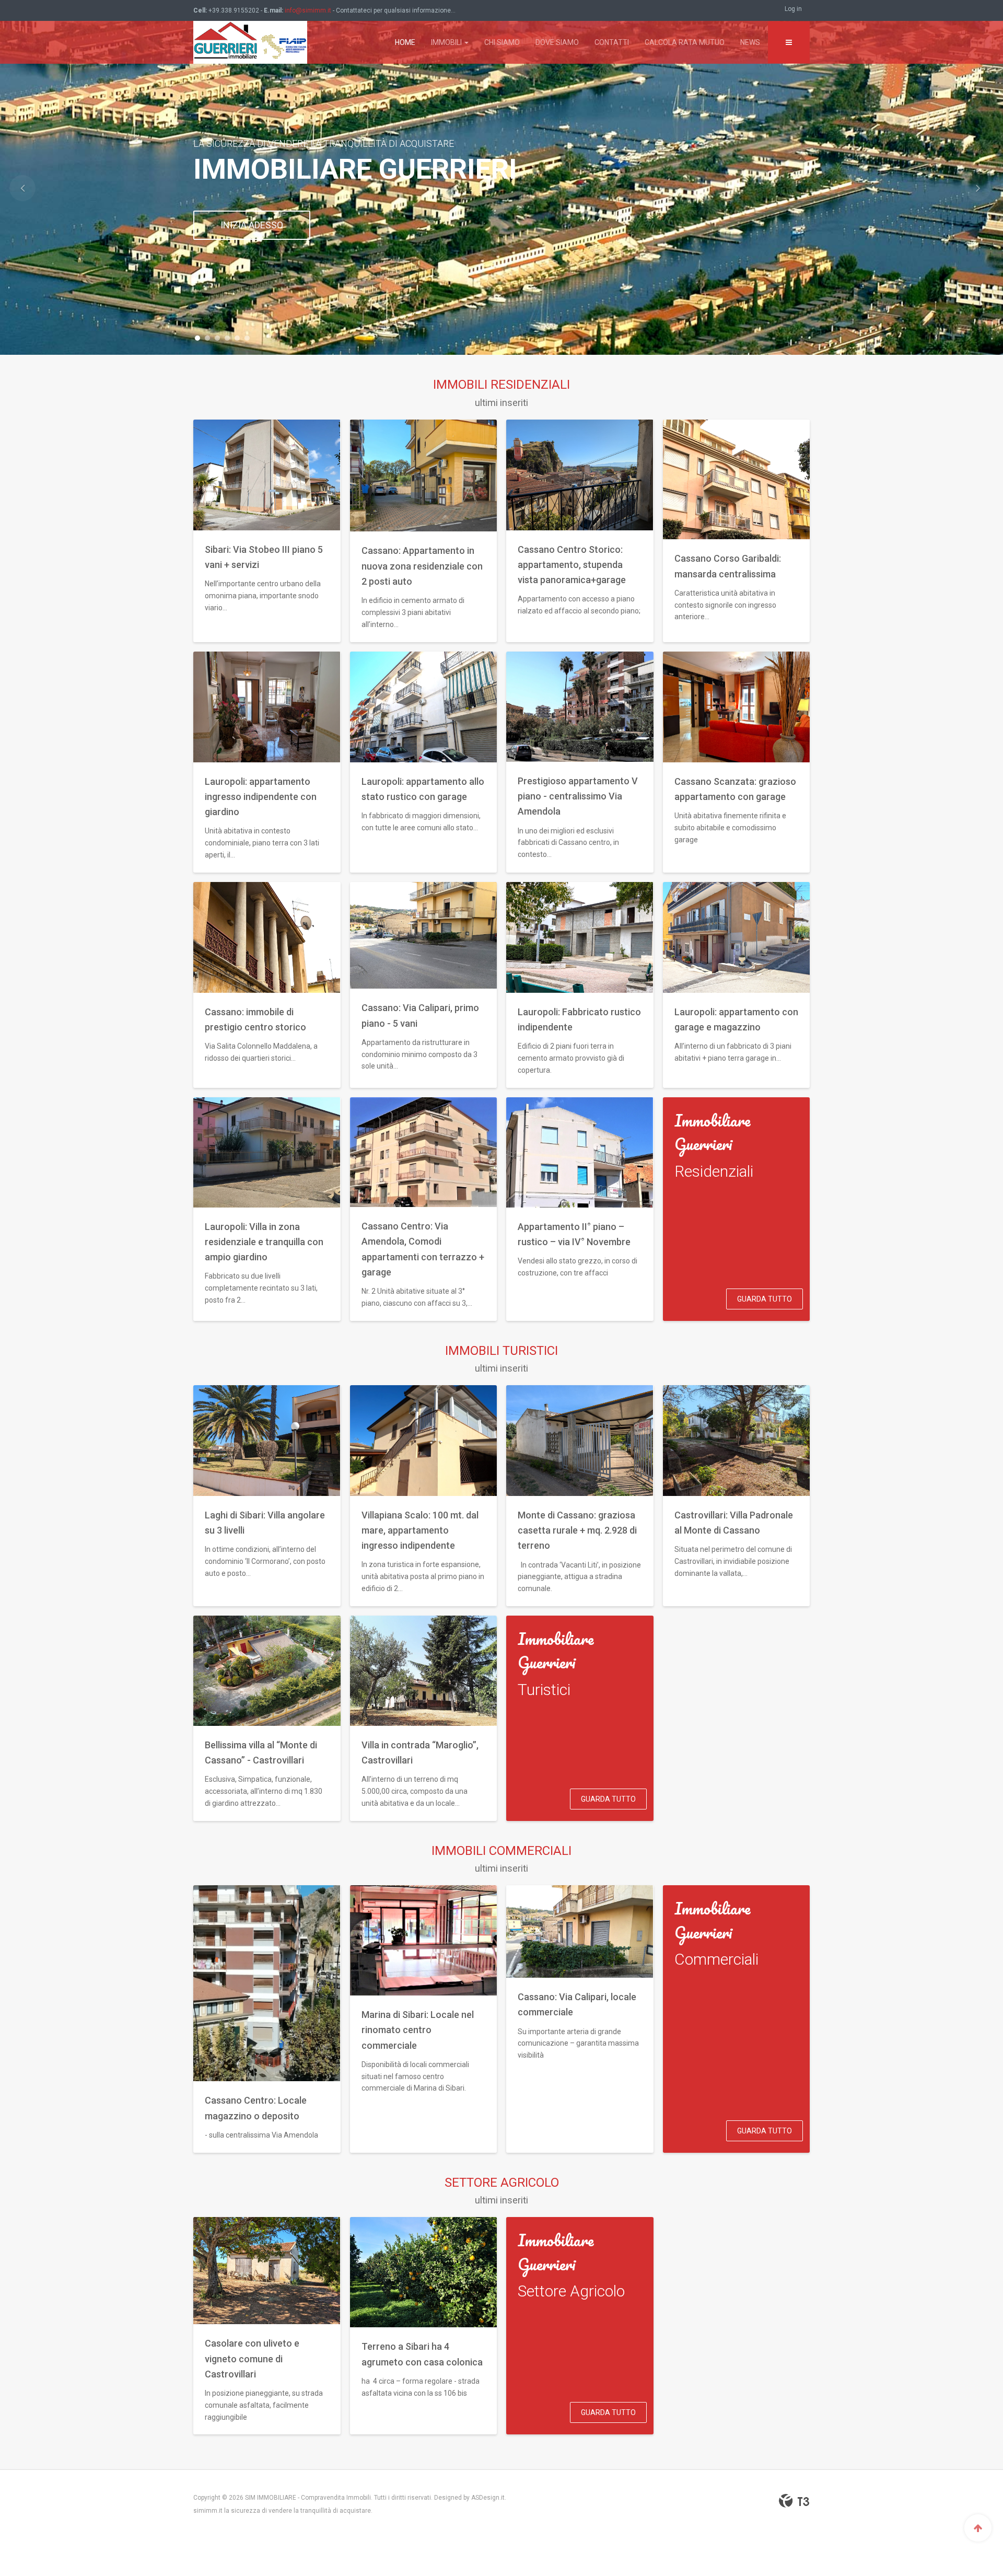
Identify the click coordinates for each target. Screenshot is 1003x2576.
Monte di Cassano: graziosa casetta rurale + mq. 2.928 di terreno (577, 1530)
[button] (22, 188)
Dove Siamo (557, 42)
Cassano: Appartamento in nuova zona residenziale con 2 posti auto (422, 566)
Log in (793, 9)
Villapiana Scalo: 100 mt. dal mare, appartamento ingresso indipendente (420, 1530)
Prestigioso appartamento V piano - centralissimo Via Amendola (578, 796)
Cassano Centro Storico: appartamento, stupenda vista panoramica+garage (572, 565)
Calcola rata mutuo (685, 42)
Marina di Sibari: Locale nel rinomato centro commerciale (418, 2030)
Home (405, 42)
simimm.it (208, 2511)
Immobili (447, 42)
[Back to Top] (978, 2528)
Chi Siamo (502, 42)
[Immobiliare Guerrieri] (241, 42)
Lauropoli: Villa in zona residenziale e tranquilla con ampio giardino (264, 1242)
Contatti (612, 42)
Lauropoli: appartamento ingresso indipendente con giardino (261, 797)
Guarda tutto (765, 1299)
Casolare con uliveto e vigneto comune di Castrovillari (252, 2359)
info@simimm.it (308, 10)
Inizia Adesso (252, 225)
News (750, 42)
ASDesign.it (488, 2498)
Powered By (794, 2501)
